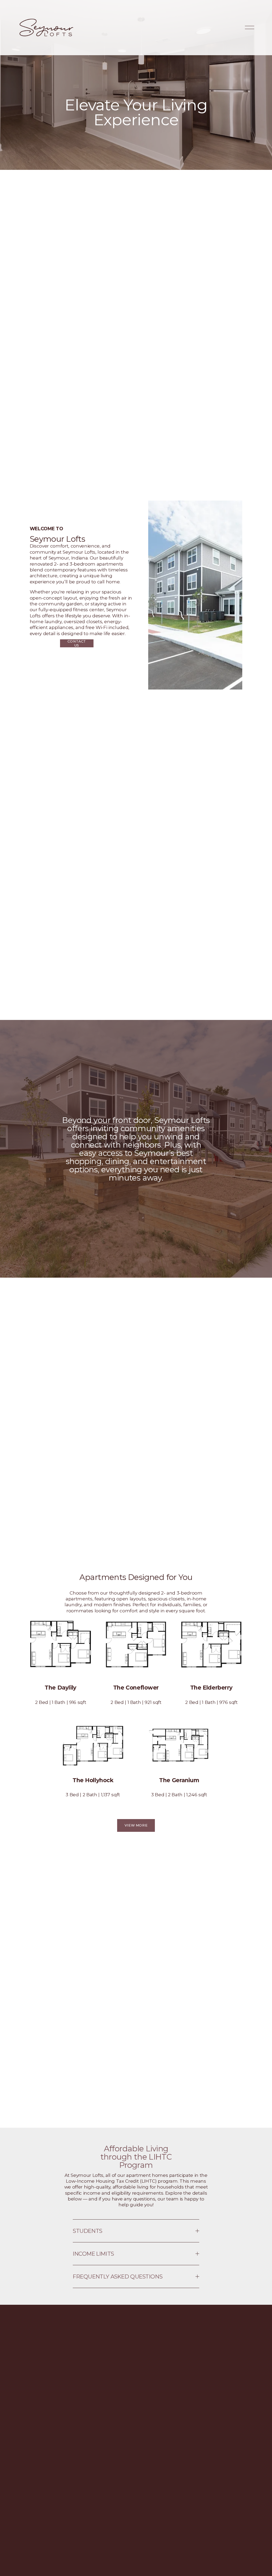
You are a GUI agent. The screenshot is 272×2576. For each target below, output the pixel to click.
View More (136, 1825)
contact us (77, 643)
